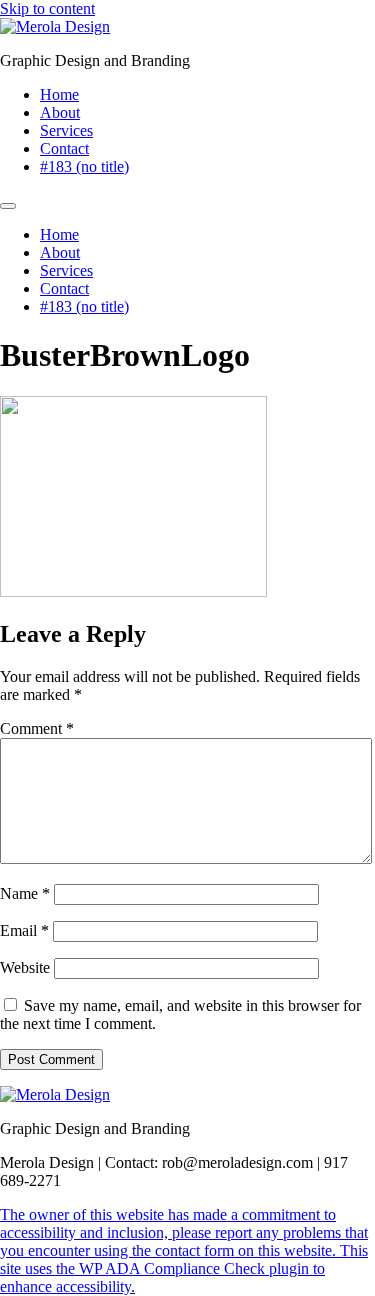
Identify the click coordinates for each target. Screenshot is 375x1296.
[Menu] (8, 206)
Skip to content (47, 8)
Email (24, 930)
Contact (64, 148)
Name (25, 893)
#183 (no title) (84, 166)
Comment (37, 728)
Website (25, 967)
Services (66, 130)
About (60, 112)
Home (59, 94)
